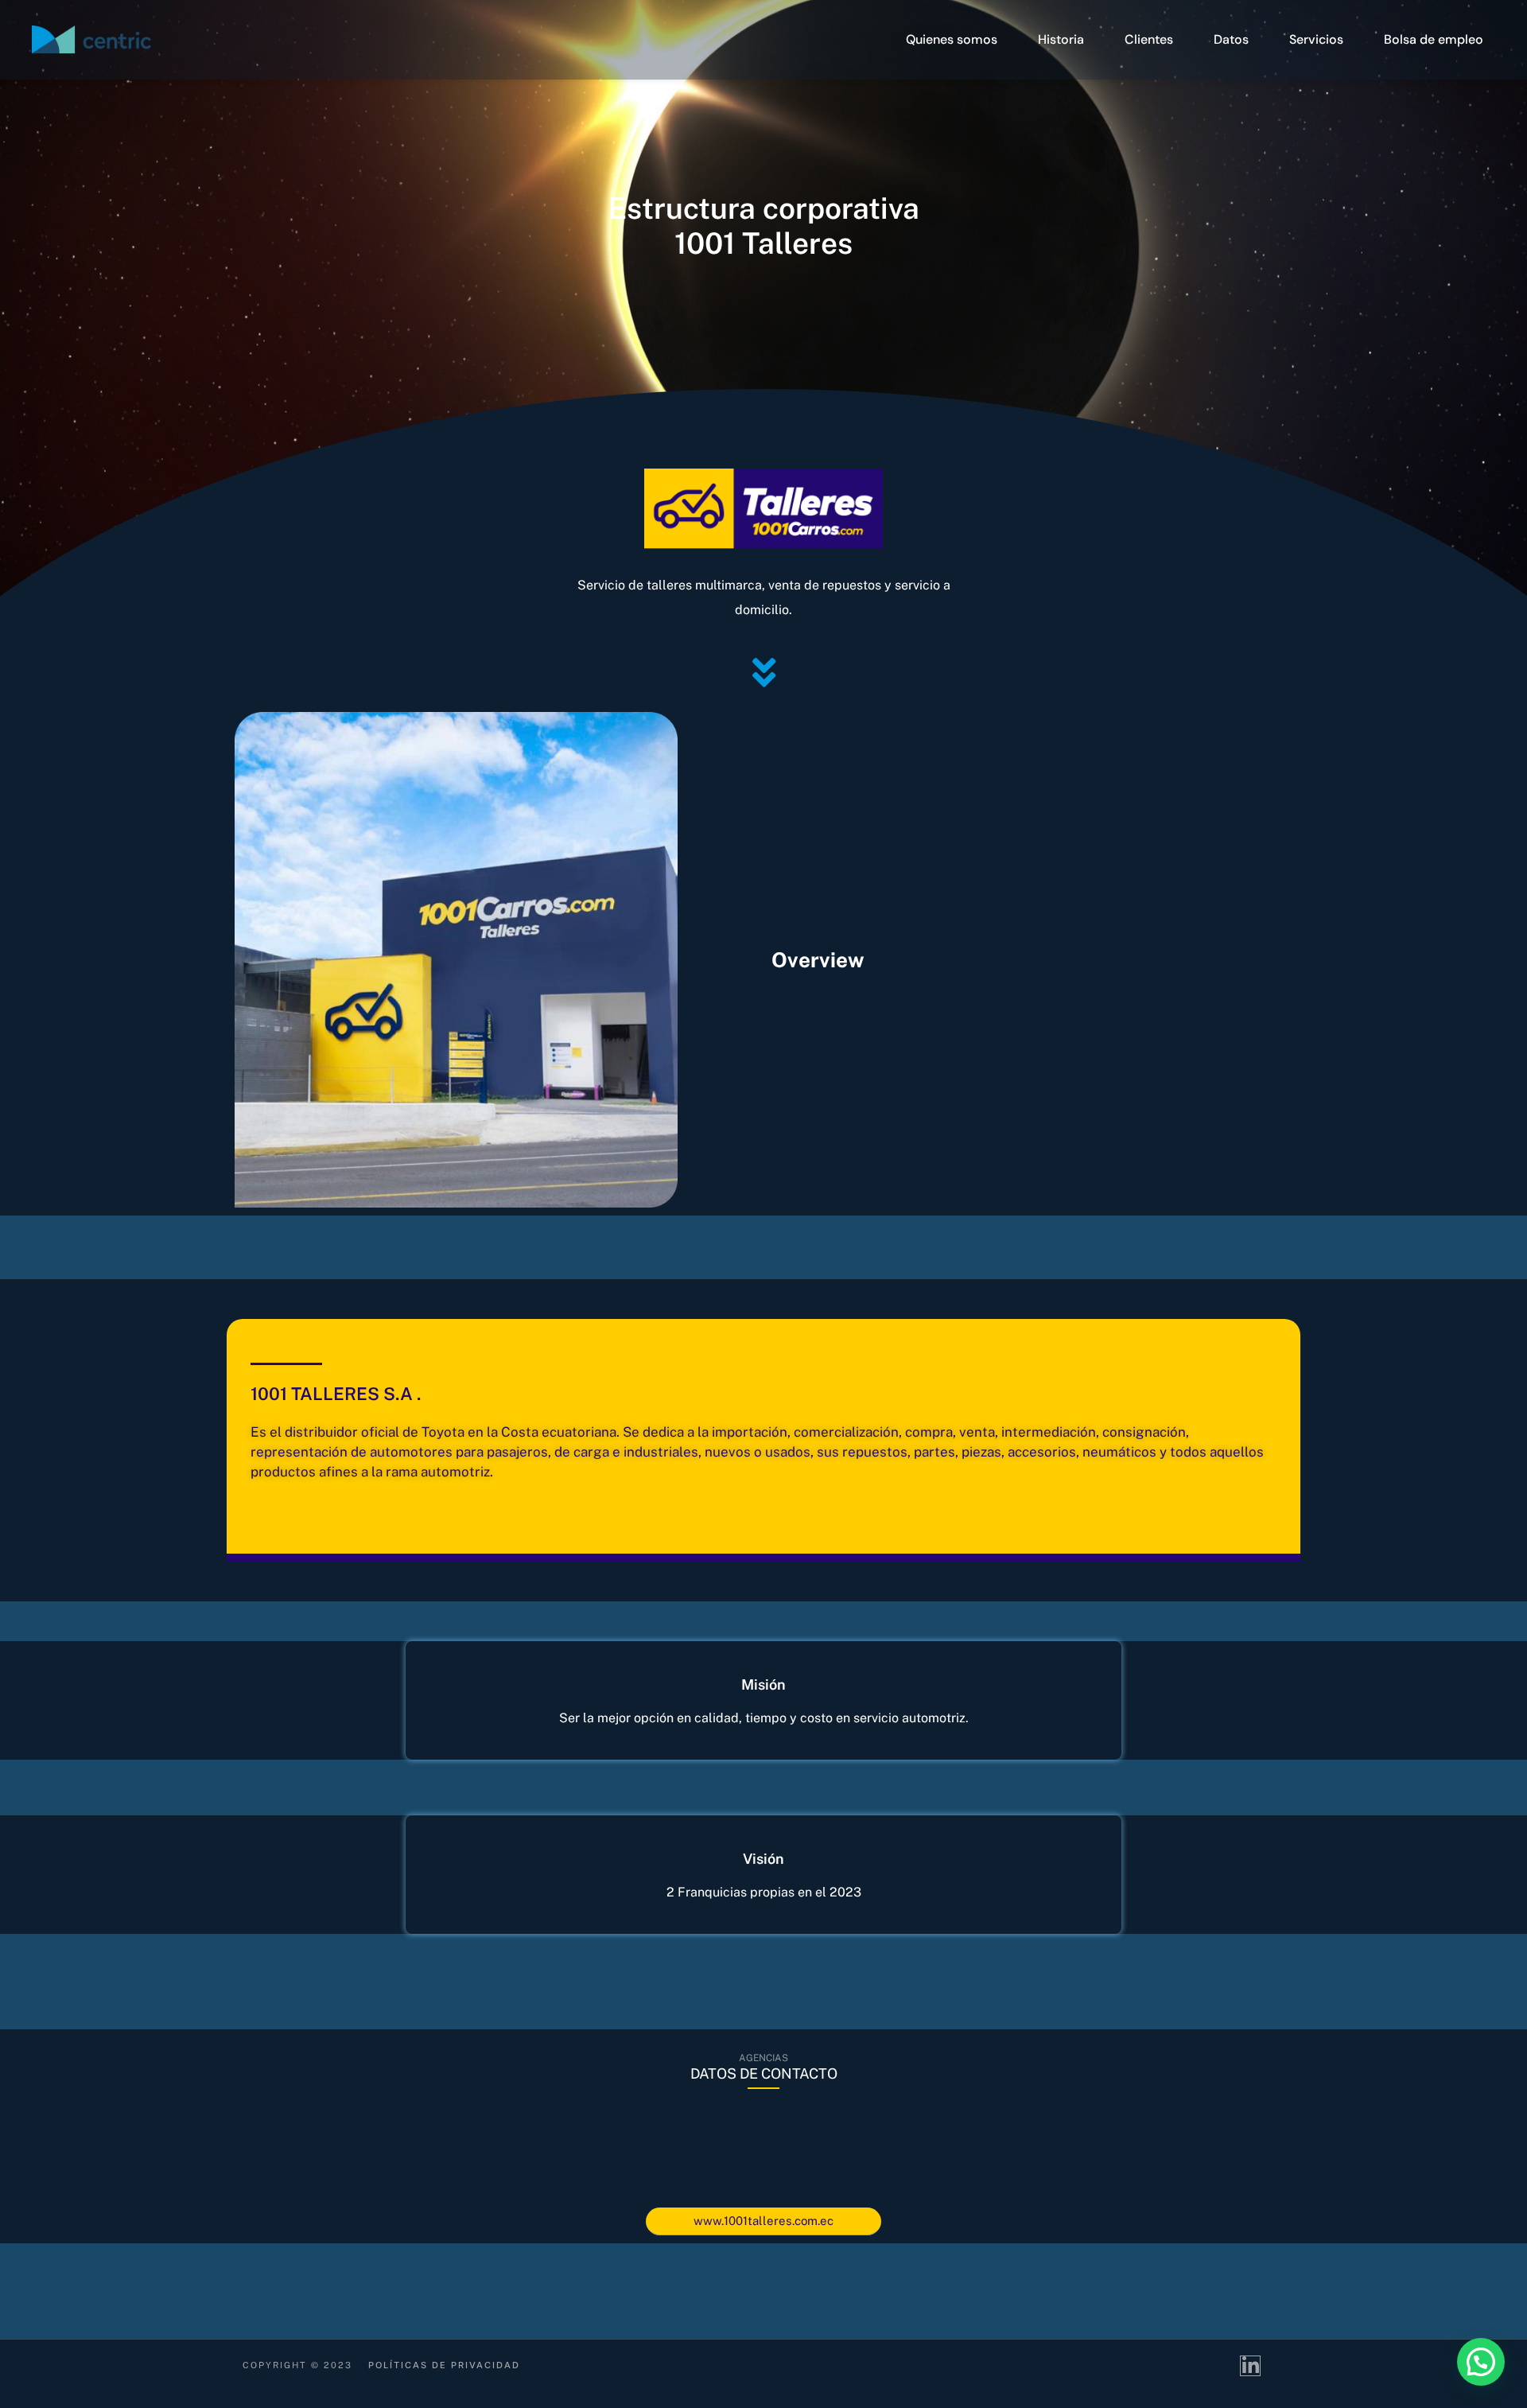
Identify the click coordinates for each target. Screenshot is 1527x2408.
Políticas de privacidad (444, 2365)
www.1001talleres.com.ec (763, 2221)
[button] (1481, 2362)
